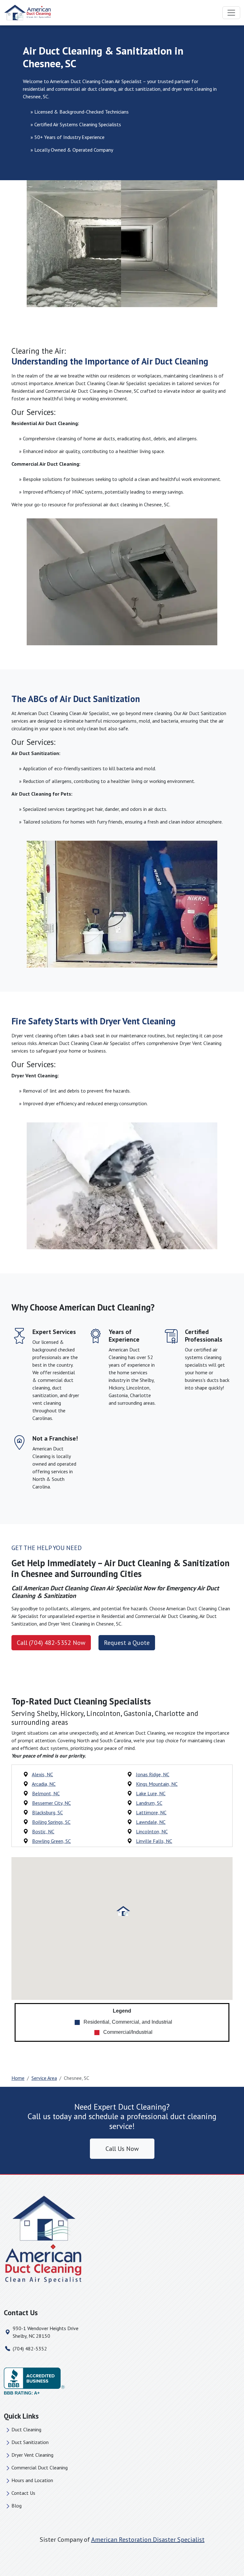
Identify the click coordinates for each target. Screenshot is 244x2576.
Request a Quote (127, 1643)
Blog (17, 2506)
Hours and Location (32, 2480)
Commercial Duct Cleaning (40, 2468)
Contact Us (23, 2493)
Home (18, 2078)
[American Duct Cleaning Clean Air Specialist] (28, 13)
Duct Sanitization (30, 2442)
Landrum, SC (149, 1803)
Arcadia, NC (44, 1784)
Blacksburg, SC (47, 1812)
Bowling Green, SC (51, 1841)
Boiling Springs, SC (51, 1822)
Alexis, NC (42, 1774)
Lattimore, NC (151, 1812)
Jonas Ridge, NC (153, 1774)
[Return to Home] (122, 2240)
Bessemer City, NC (51, 1803)
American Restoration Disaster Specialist (148, 2540)
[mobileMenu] (231, 13)
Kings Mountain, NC (157, 1784)
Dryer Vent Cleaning (32, 2455)
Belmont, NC (46, 1793)
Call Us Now (122, 2149)
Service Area (44, 2078)
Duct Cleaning (26, 2429)
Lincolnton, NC (152, 1831)
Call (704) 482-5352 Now (51, 1643)
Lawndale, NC (151, 1822)
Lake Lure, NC (151, 1793)
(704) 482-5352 (30, 2349)
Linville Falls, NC (154, 1841)
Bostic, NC (43, 1831)
